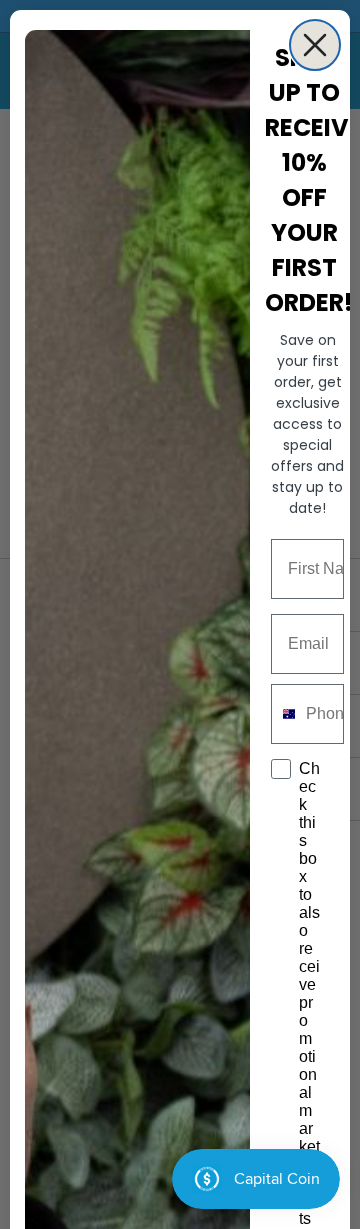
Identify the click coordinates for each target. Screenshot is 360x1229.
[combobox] (284, 714)
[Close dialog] (315, 45)
